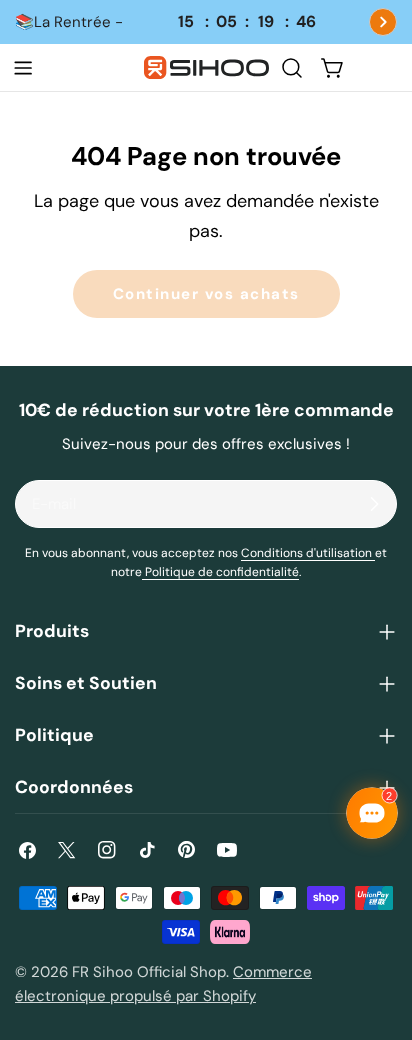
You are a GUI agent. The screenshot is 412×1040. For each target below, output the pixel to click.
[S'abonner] (374, 504)
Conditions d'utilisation (308, 553)
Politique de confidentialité (220, 572)
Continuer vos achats (206, 294)
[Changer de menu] (23, 68)
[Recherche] (292, 68)
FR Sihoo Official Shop (149, 972)
